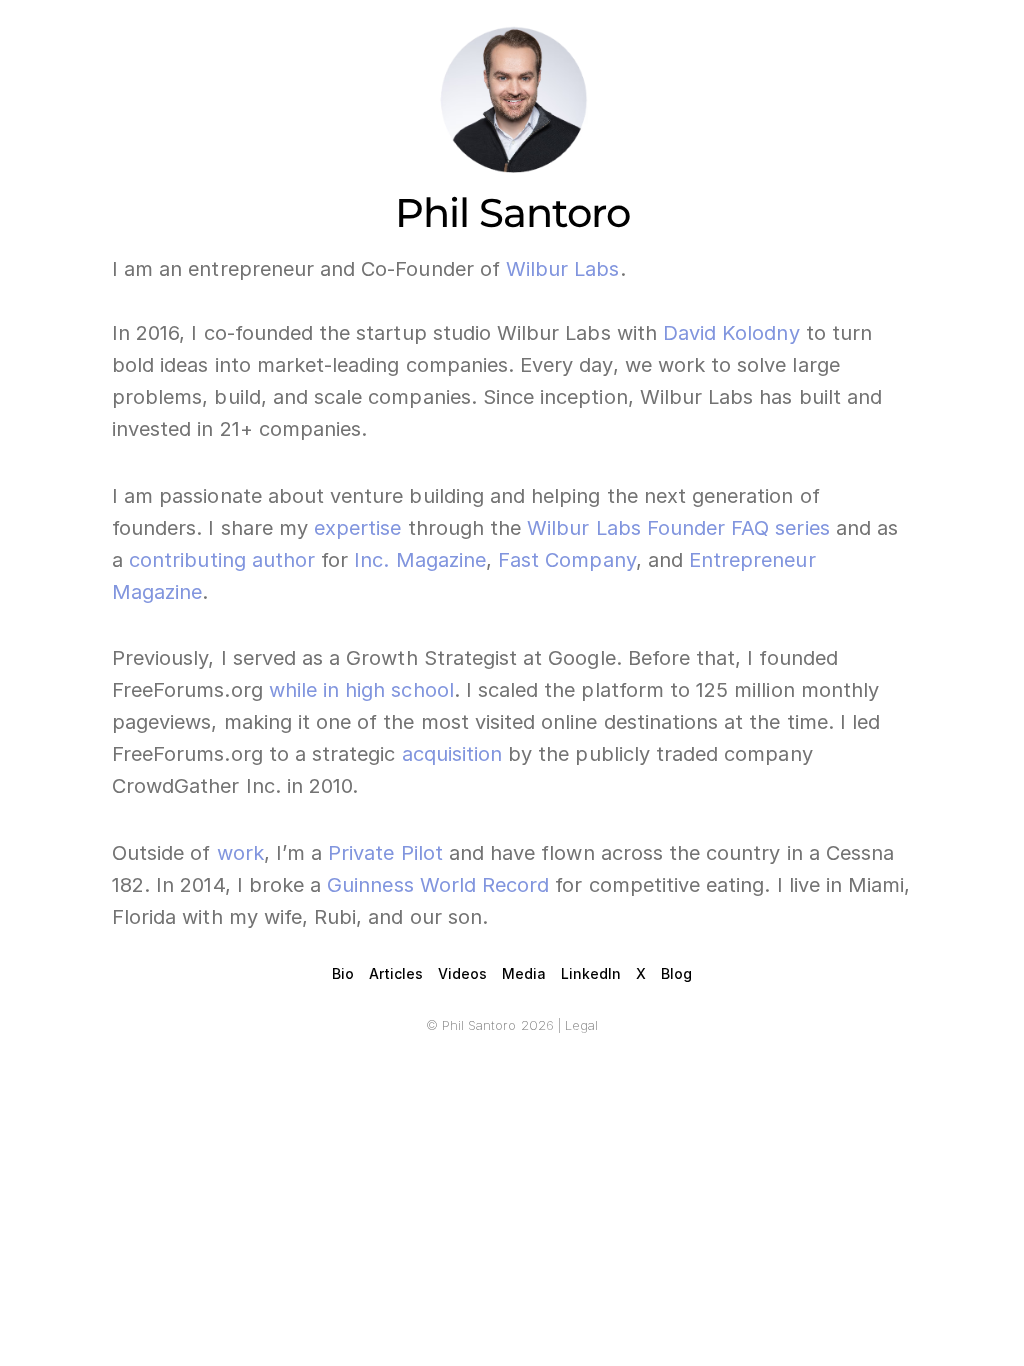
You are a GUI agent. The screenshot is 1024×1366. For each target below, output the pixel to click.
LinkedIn (591, 973)
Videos (462, 973)
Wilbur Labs (563, 269)
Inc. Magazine (420, 560)
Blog (676, 973)
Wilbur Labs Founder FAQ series (678, 528)
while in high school (361, 690)
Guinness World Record (438, 885)
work (240, 853)
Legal (581, 1025)
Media (524, 973)
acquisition (452, 754)
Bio (343, 973)
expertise (357, 528)
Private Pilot (385, 853)
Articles (396, 973)
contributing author (222, 560)
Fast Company (567, 560)
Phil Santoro (512, 212)
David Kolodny (734, 333)
